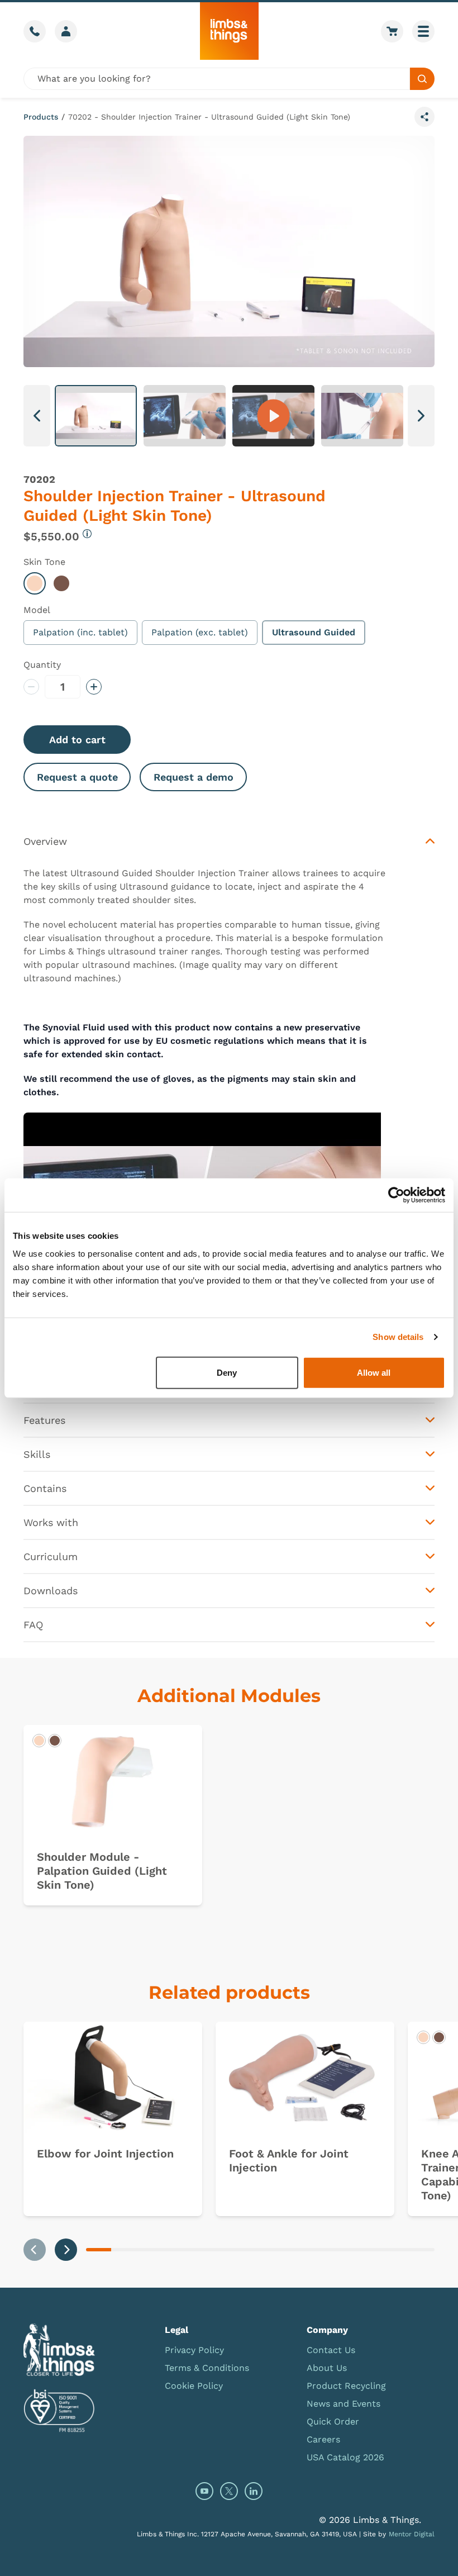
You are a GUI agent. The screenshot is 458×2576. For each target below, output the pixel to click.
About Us (327, 2368)
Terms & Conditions (207, 2368)
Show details (398, 1337)
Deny (227, 1372)
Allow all (374, 1372)
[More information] (87, 534)
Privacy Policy (194, 2350)
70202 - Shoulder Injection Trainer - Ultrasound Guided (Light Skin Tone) (209, 117)
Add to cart (77, 740)
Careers (323, 2439)
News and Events (344, 2404)
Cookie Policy (194, 2386)
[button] (96, 416)
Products (41, 117)
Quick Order (333, 2421)
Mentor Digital (412, 2534)
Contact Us (331, 2350)
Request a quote (77, 777)
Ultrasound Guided (314, 632)
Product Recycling (346, 2386)
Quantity (42, 665)
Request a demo (194, 777)
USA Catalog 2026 (345, 2457)
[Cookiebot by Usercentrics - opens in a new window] (396, 1195)
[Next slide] (66, 2250)
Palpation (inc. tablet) (80, 632)
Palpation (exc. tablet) (200, 632)
